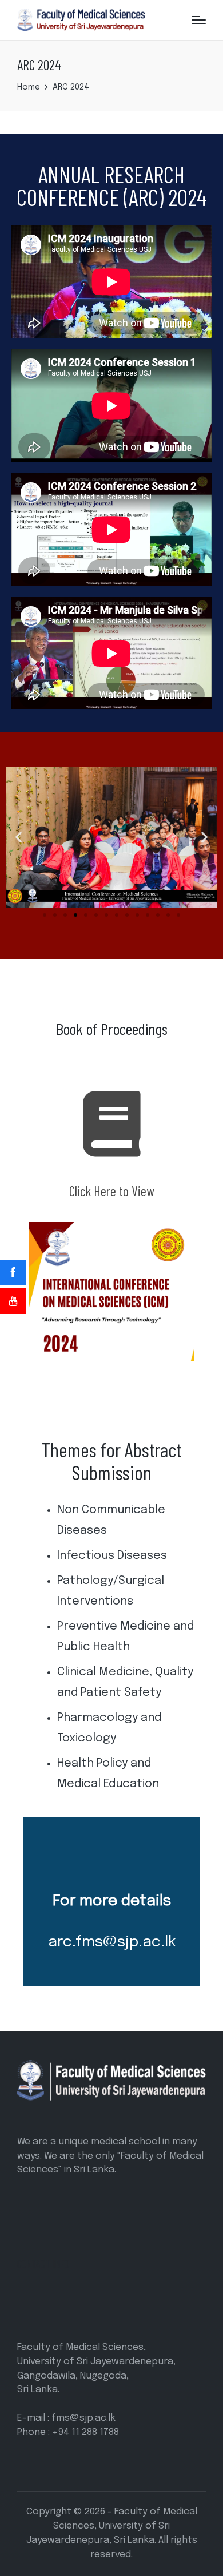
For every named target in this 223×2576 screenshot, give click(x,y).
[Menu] (199, 20)
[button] (19, 837)
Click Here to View (112, 1191)
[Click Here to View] (112, 1124)
